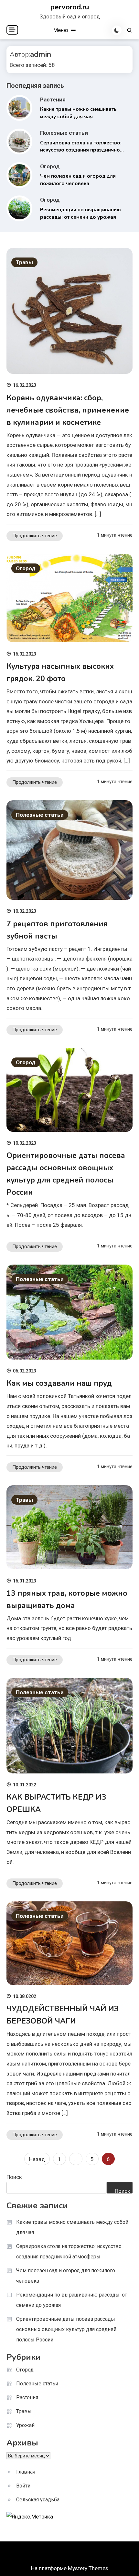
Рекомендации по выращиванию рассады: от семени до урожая (72, 2300)
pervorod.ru (70, 7)
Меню (61, 30)
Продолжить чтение (35, 536)
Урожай (25, 2425)
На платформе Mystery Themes (70, 2568)
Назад (37, 2159)
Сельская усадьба (38, 2500)
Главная (26, 2472)
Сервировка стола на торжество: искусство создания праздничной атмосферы (81, 150)
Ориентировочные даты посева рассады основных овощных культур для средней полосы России (66, 2329)
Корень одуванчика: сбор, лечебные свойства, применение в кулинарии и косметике (68, 410)
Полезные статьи (64, 133)
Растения (53, 100)
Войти (23, 2486)
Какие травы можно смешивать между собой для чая (72, 2227)
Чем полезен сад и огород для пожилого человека (66, 2276)
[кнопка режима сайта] (117, 30)
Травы (24, 262)
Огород (50, 166)
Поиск (14, 2177)
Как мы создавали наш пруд (59, 1383)
